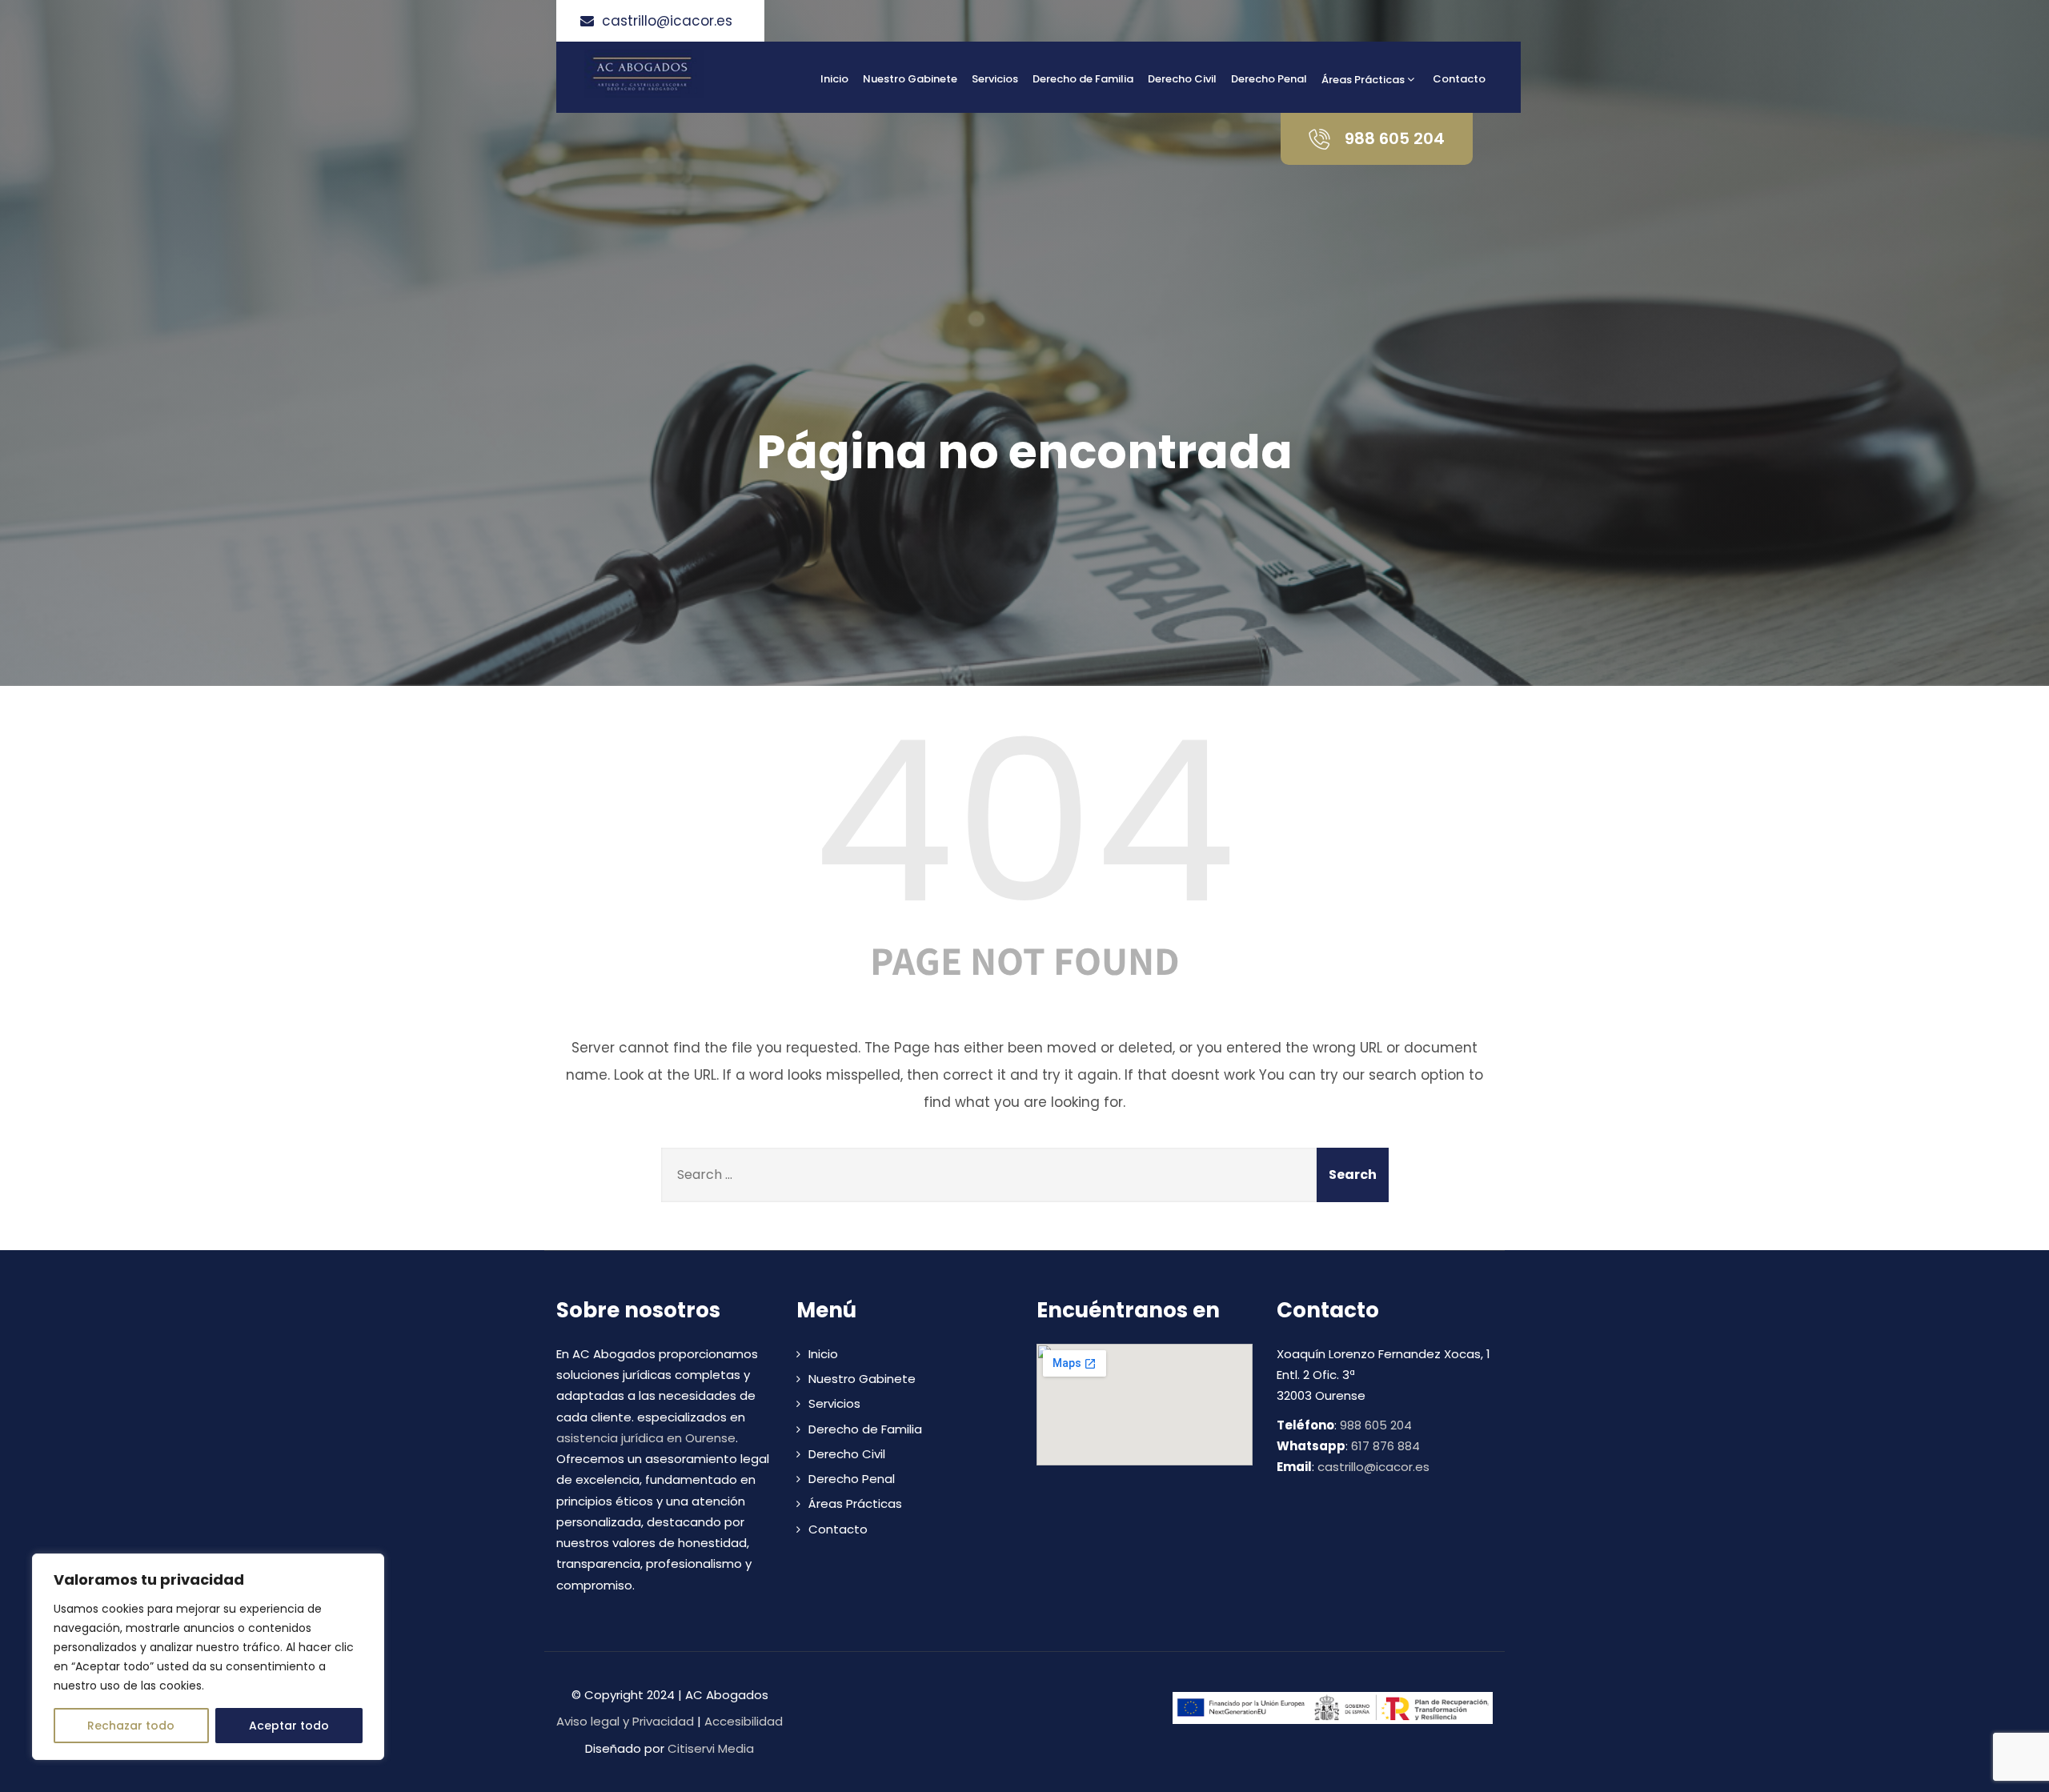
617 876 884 (1385, 1446)
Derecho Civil (1182, 79)
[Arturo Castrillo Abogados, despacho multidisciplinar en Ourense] (698, 74)
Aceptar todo (289, 1726)
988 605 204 (1376, 1425)
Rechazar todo (131, 1726)
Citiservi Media (711, 1748)
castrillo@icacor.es (1373, 1467)
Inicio (834, 79)
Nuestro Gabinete (910, 79)
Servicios (995, 79)
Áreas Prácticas (1363, 80)
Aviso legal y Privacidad (625, 1721)
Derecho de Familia (1083, 79)
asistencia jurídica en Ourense (646, 1438)
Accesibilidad (744, 1721)
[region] (208, 1657)
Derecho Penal (1269, 79)
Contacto (1459, 79)
